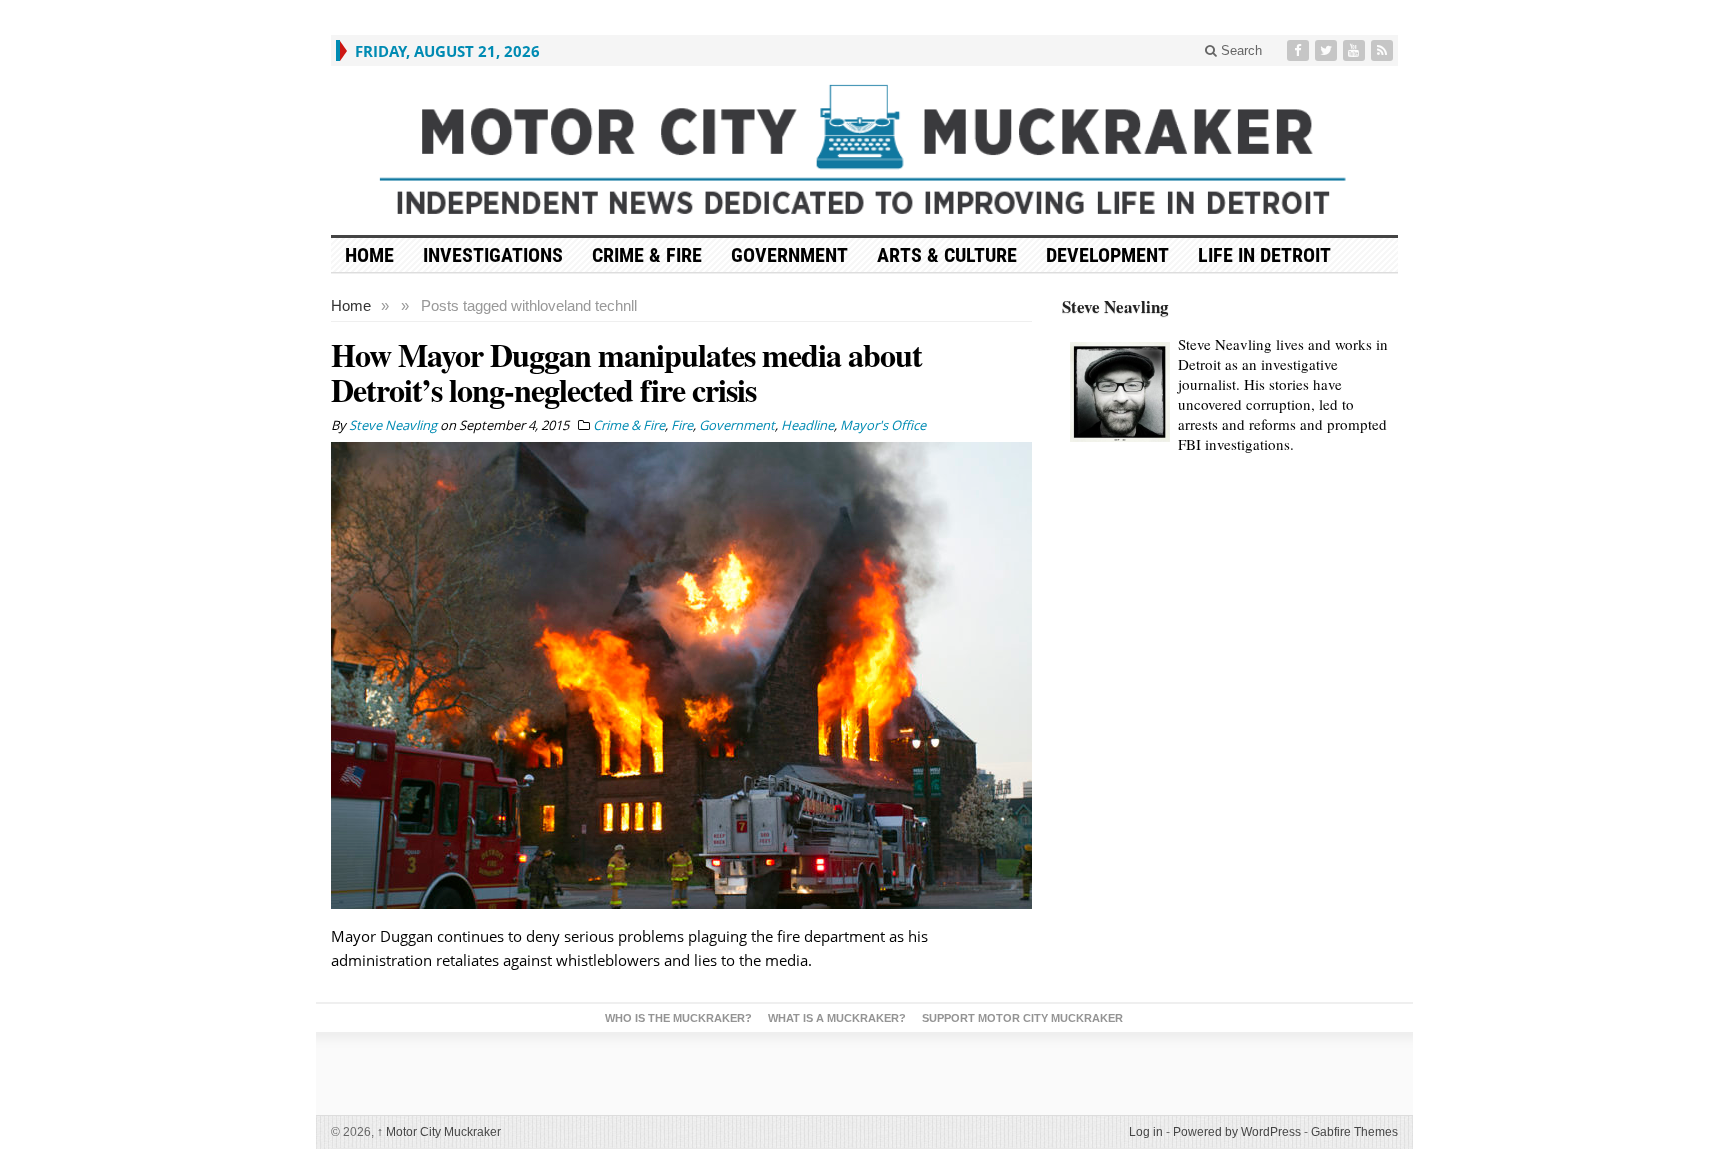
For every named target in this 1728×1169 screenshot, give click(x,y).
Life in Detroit (1264, 255)
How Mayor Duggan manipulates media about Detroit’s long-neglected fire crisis (626, 372)
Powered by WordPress (1237, 1132)
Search (1239, 50)
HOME (369, 255)
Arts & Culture (947, 255)
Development (1107, 255)
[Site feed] (1384, 50)
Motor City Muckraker (439, 1132)
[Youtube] (1356, 50)
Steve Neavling (1115, 306)
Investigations (493, 255)
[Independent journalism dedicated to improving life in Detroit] (864, 150)
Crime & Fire (647, 255)
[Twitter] (1328, 50)
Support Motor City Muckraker (1022, 1018)
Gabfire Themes (1354, 1132)
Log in (1146, 1132)
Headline (807, 425)
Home (351, 305)
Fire (682, 425)
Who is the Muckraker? (678, 1018)
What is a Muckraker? (837, 1018)
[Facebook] (1300, 50)
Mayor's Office (883, 425)
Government (789, 255)
